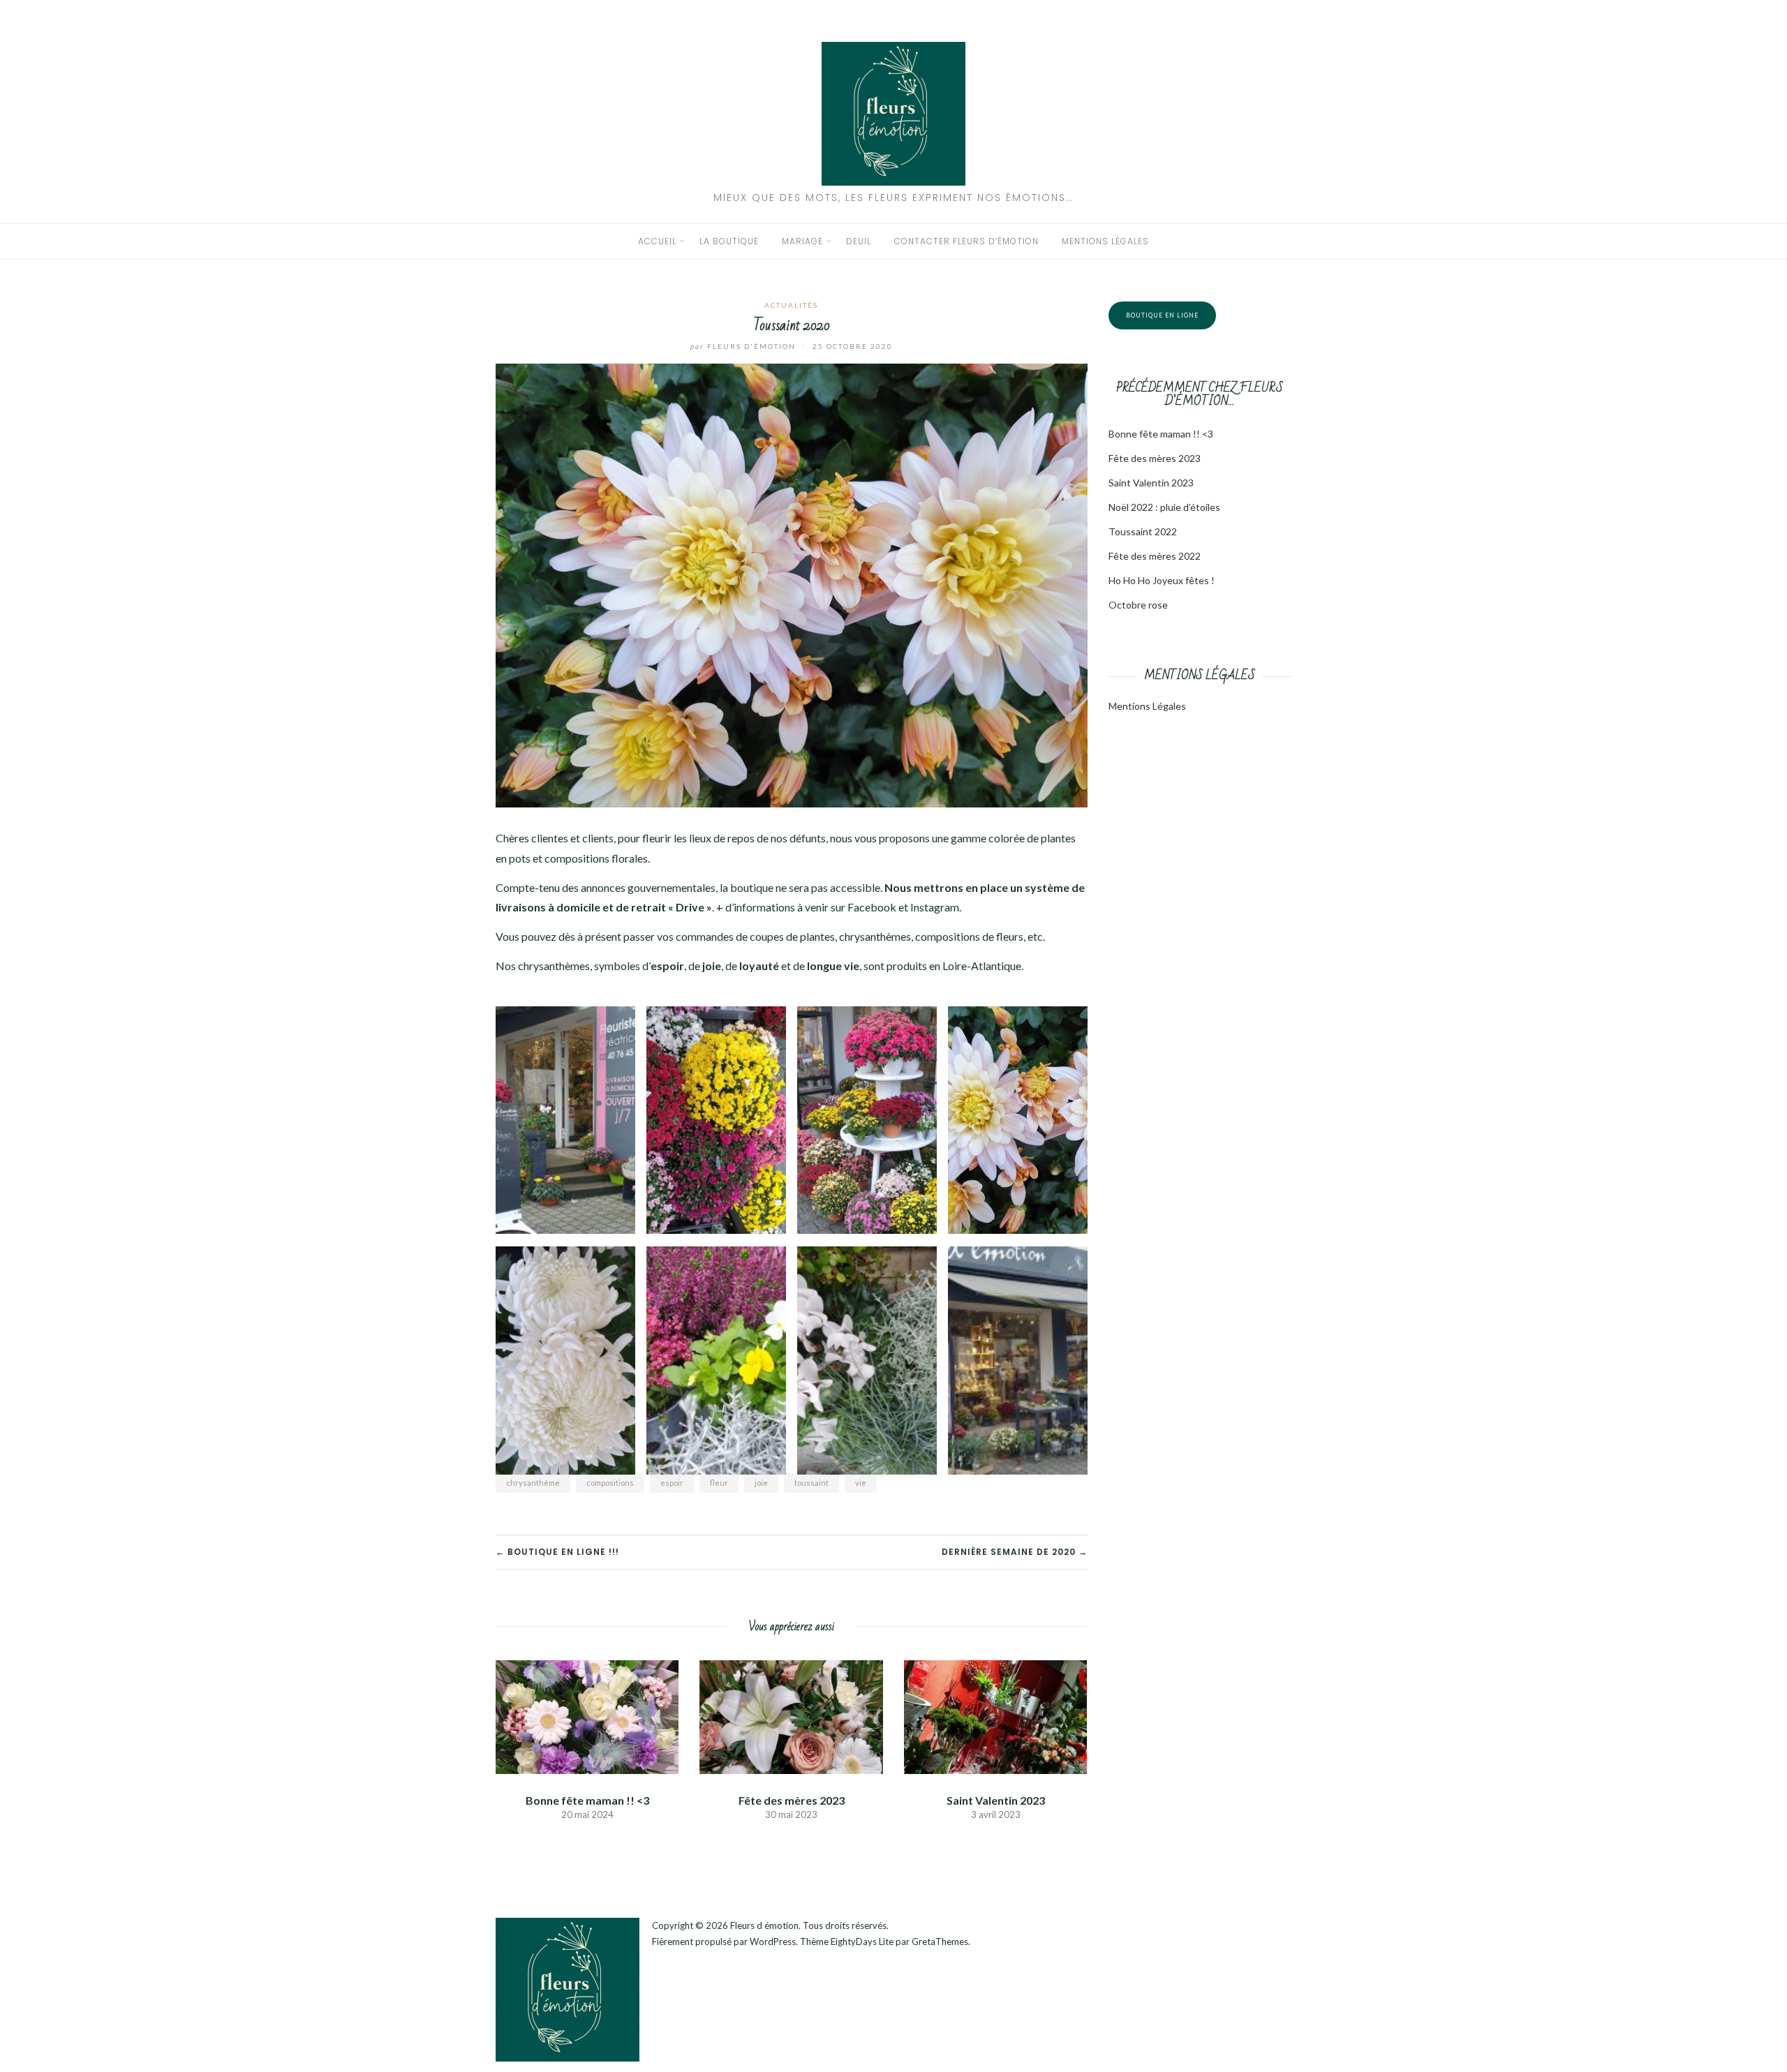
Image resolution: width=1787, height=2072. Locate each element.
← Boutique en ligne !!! (557, 1552)
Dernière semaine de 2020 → (1015, 1552)
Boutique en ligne (1162, 315)
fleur (719, 1483)
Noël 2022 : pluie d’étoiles (1164, 507)
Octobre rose (1138, 605)
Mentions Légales (1147, 706)
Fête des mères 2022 (1155, 556)
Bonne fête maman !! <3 (587, 1800)
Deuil (859, 241)
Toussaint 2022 (1143, 531)
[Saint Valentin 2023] (995, 1715)
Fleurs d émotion (764, 1925)
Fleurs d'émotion (744, 346)
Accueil (657, 241)
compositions (610, 1483)
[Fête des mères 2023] (791, 1715)
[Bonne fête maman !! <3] (587, 1715)
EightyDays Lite (862, 1941)
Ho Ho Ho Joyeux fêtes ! (1162, 580)
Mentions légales (1105, 241)
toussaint (811, 1483)
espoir (672, 1483)
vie (861, 1483)
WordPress (773, 1941)
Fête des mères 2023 (792, 1800)
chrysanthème (533, 1483)
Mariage (802, 241)
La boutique (729, 241)
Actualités (791, 305)
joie (761, 1483)
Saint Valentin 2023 (996, 1800)
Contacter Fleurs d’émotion (966, 241)
